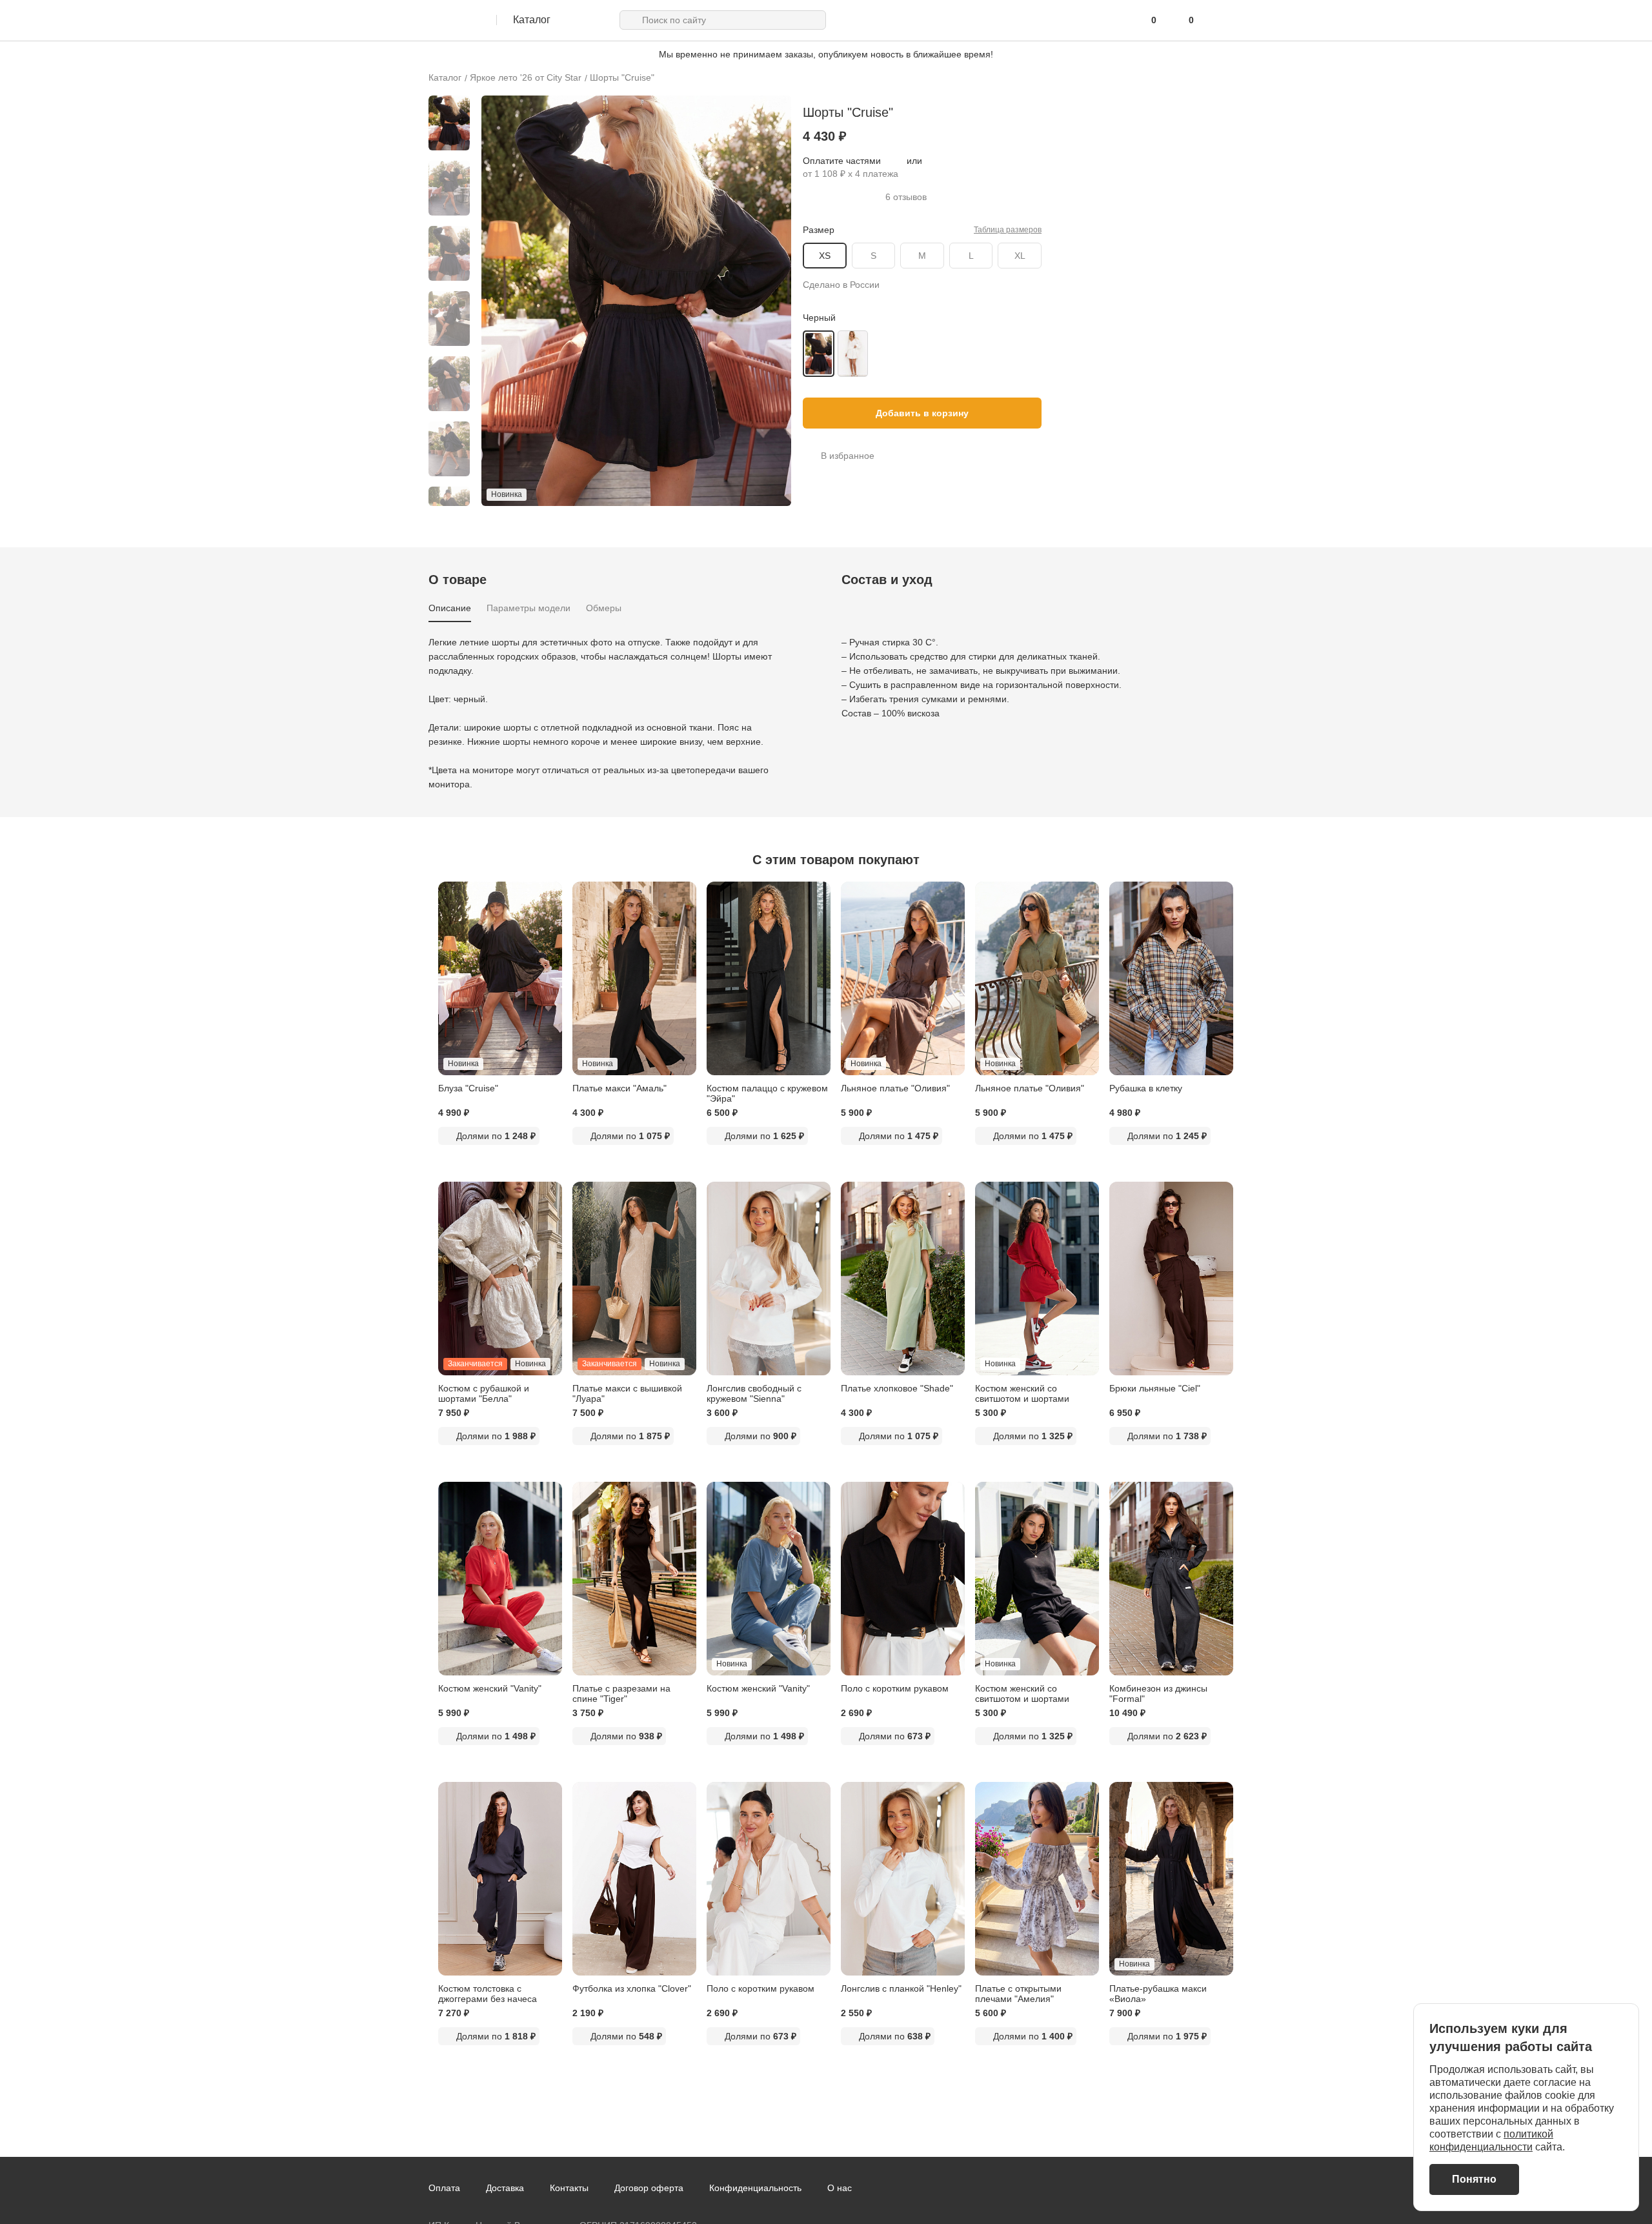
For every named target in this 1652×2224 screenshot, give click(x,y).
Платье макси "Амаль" (619, 1088)
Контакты (569, 2188)
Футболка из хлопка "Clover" (632, 1988)
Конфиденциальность (755, 2188)
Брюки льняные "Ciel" (1155, 1388)
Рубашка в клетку (1146, 1088)
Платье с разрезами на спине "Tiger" (621, 1693)
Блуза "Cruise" (468, 1088)
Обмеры (604, 608)
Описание (450, 608)
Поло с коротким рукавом (895, 1688)
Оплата (444, 2188)
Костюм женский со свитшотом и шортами (1022, 1393)
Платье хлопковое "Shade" (897, 1388)
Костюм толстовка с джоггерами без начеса (488, 1994)
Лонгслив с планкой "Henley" (901, 1988)
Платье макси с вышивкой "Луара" (627, 1393)
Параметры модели (529, 608)
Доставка (505, 2188)
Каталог (445, 77)
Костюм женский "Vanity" (490, 1688)
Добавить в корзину (922, 413)
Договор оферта (649, 2188)
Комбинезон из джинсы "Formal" (1158, 1693)
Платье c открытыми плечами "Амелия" (1018, 1994)
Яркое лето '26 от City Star (526, 77)
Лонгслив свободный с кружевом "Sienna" (754, 1393)
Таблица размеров (1008, 230)
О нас (840, 2188)
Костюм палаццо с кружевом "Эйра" (767, 1093)
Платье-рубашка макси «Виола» (1158, 1994)
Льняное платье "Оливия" (895, 1088)
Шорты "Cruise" (622, 77)
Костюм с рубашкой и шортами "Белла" (484, 1393)
